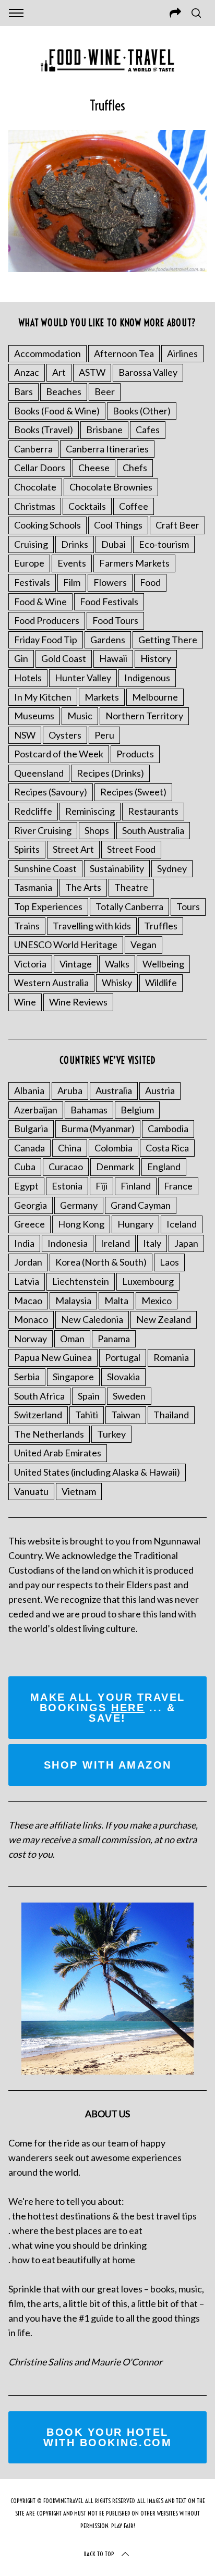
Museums (34, 716)
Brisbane (104, 430)
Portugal (123, 1357)
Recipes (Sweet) (133, 792)
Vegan (144, 944)
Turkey (111, 1434)
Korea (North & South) (101, 1262)
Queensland (39, 773)
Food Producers (47, 620)
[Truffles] (107, 268)
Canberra (33, 449)
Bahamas (89, 1110)
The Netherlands (49, 1434)
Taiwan (126, 1415)
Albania (29, 1090)
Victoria (30, 964)
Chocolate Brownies (111, 487)
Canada (29, 1148)
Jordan (28, 1262)
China (70, 1148)
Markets (102, 697)
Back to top (99, 2554)
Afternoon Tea (124, 353)
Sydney (172, 868)
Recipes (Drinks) (110, 773)
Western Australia (51, 983)
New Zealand (164, 1319)
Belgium (137, 1110)
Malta (116, 1301)
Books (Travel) (44, 430)
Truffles (161, 926)
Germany (79, 1205)
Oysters (65, 735)
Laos (169, 1262)
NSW (25, 735)
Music (80, 716)
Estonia (67, 1186)
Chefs (135, 468)
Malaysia (73, 1301)
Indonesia (68, 1243)
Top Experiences (48, 906)
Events (72, 563)
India (24, 1243)
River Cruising (43, 830)
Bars (23, 391)
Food (150, 582)
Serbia (27, 1377)
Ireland (115, 1243)
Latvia (27, 1281)
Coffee (134, 506)
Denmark (115, 1167)
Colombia (114, 1148)
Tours (188, 906)
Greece (29, 1224)
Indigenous (147, 678)
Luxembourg (148, 1281)
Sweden (129, 1396)
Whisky (117, 983)
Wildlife (161, 983)
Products (135, 754)
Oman (72, 1339)
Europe (29, 563)
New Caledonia (92, 1319)
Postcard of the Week (59, 754)
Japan (186, 1243)
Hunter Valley (83, 678)
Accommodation (47, 353)
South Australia (153, 830)
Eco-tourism (164, 544)
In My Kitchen (43, 697)
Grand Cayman (141, 1205)
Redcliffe (33, 811)
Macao (28, 1301)
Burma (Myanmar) (98, 1128)
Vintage (76, 964)
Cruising (31, 544)
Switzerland (38, 1415)
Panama (114, 1339)
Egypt (26, 1186)
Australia (114, 1090)
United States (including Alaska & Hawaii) (97, 1472)
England (164, 1167)
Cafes (148, 430)
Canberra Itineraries (107, 449)
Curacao (66, 1167)
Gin (21, 658)
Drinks (75, 544)
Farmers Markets (134, 563)
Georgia (31, 1205)
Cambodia (168, 1128)
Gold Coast (64, 658)
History (156, 658)
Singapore (73, 1377)
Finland (136, 1186)
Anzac (27, 372)
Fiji (101, 1186)
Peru (104, 735)
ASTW (92, 372)
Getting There (168, 640)
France (178, 1186)
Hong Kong (81, 1224)
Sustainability (117, 868)
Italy (152, 1243)
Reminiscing (90, 811)
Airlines (182, 353)
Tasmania (33, 887)
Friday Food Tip (46, 640)
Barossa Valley (148, 372)
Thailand (171, 1415)
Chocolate (35, 487)
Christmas (35, 506)
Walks (117, 964)
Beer (105, 391)
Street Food (131, 849)
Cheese (94, 468)
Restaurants (153, 811)
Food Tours (115, 620)
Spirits (27, 849)
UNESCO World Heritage (66, 944)
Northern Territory (144, 716)
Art (59, 372)
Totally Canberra (129, 906)
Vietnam (79, 1491)
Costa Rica (167, 1148)
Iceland (182, 1224)
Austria (160, 1090)
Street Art (73, 849)
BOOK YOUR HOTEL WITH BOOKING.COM (107, 2437)
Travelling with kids (92, 926)
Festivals (32, 582)
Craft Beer (177, 525)
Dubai (114, 544)
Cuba (25, 1167)
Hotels (28, 678)
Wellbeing (163, 964)
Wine (25, 1002)
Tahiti (87, 1415)
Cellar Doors (40, 468)
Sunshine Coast (45, 868)
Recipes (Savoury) (51, 792)
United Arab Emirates (58, 1453)
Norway (31, 1339)
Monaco (31, 1319)
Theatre (131, 887)
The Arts (83, 887)
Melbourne (155, 697)
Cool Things (118, 525)
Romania (171, 1357)
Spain (89, 1396)
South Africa (39, 1396)
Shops (97, 830)
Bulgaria (31, 1128)
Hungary (135, 1224)
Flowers (110, 582)
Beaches (64, 391)
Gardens (108, 640)
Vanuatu (31, 1491)
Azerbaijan (36, 1110)
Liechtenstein (81, 1281)
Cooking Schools (47, 525)
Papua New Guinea (53, 1357)
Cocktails (87, 506)
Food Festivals (109, 602)
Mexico (157, 1301)
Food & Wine (40, 602)
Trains (27, 926)
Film (72, 582)
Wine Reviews (78, 1002)
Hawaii (113, 658)
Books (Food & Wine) (57, 411)
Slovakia (123, 1377)
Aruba (70, 1090)
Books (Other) (142, 411)
